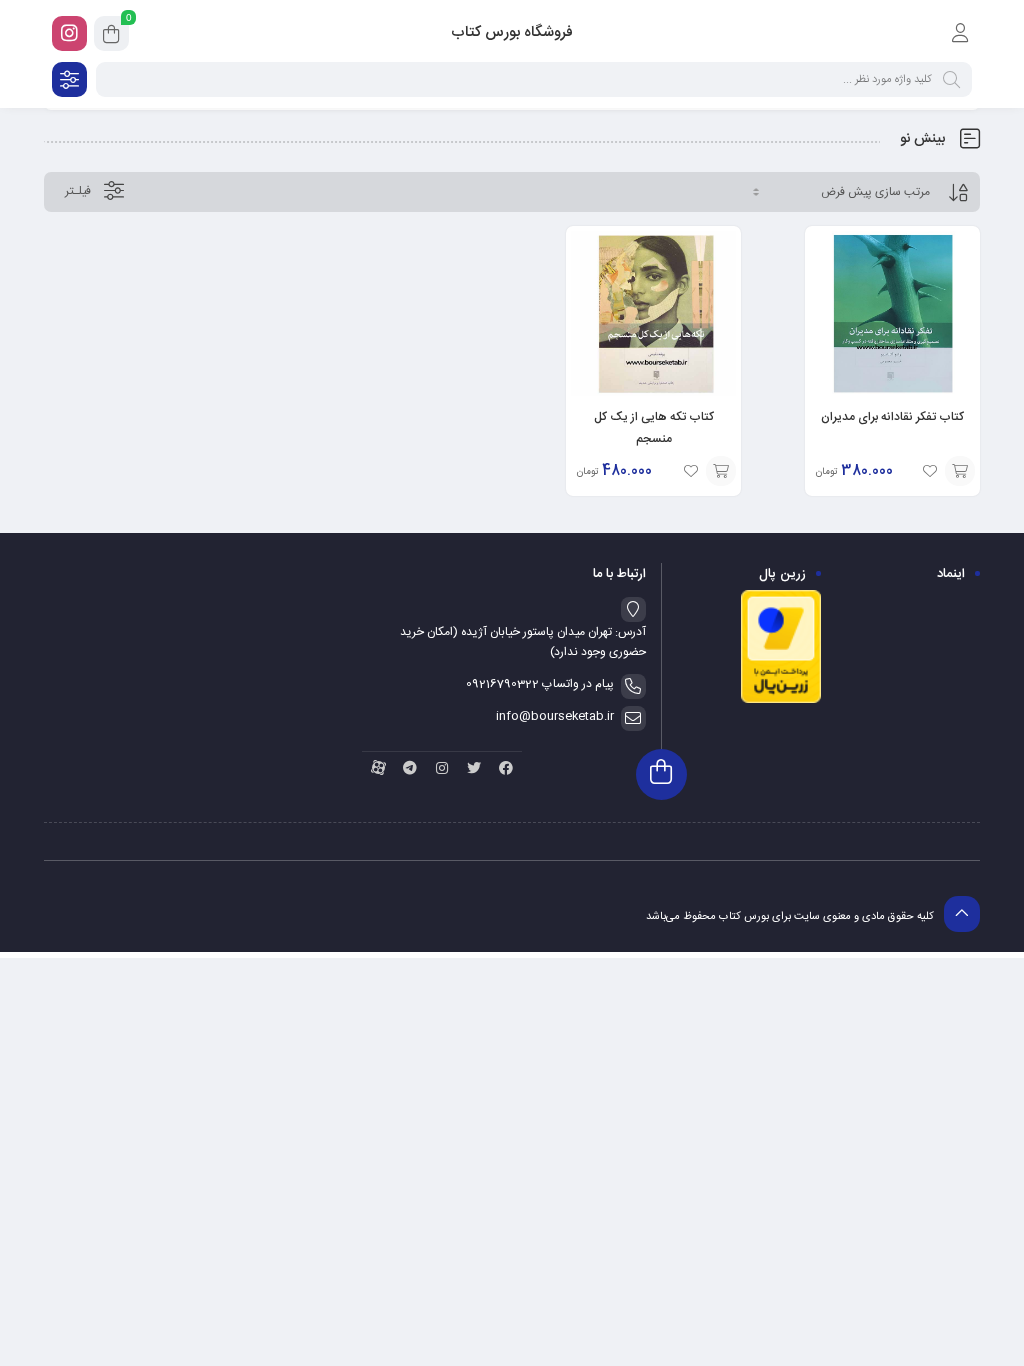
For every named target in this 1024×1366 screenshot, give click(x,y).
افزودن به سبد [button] (960, 471)
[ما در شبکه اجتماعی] (69, 33)
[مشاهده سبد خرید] (111, 37)
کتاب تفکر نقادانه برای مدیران (892, 417)
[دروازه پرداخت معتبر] (781, 701)
